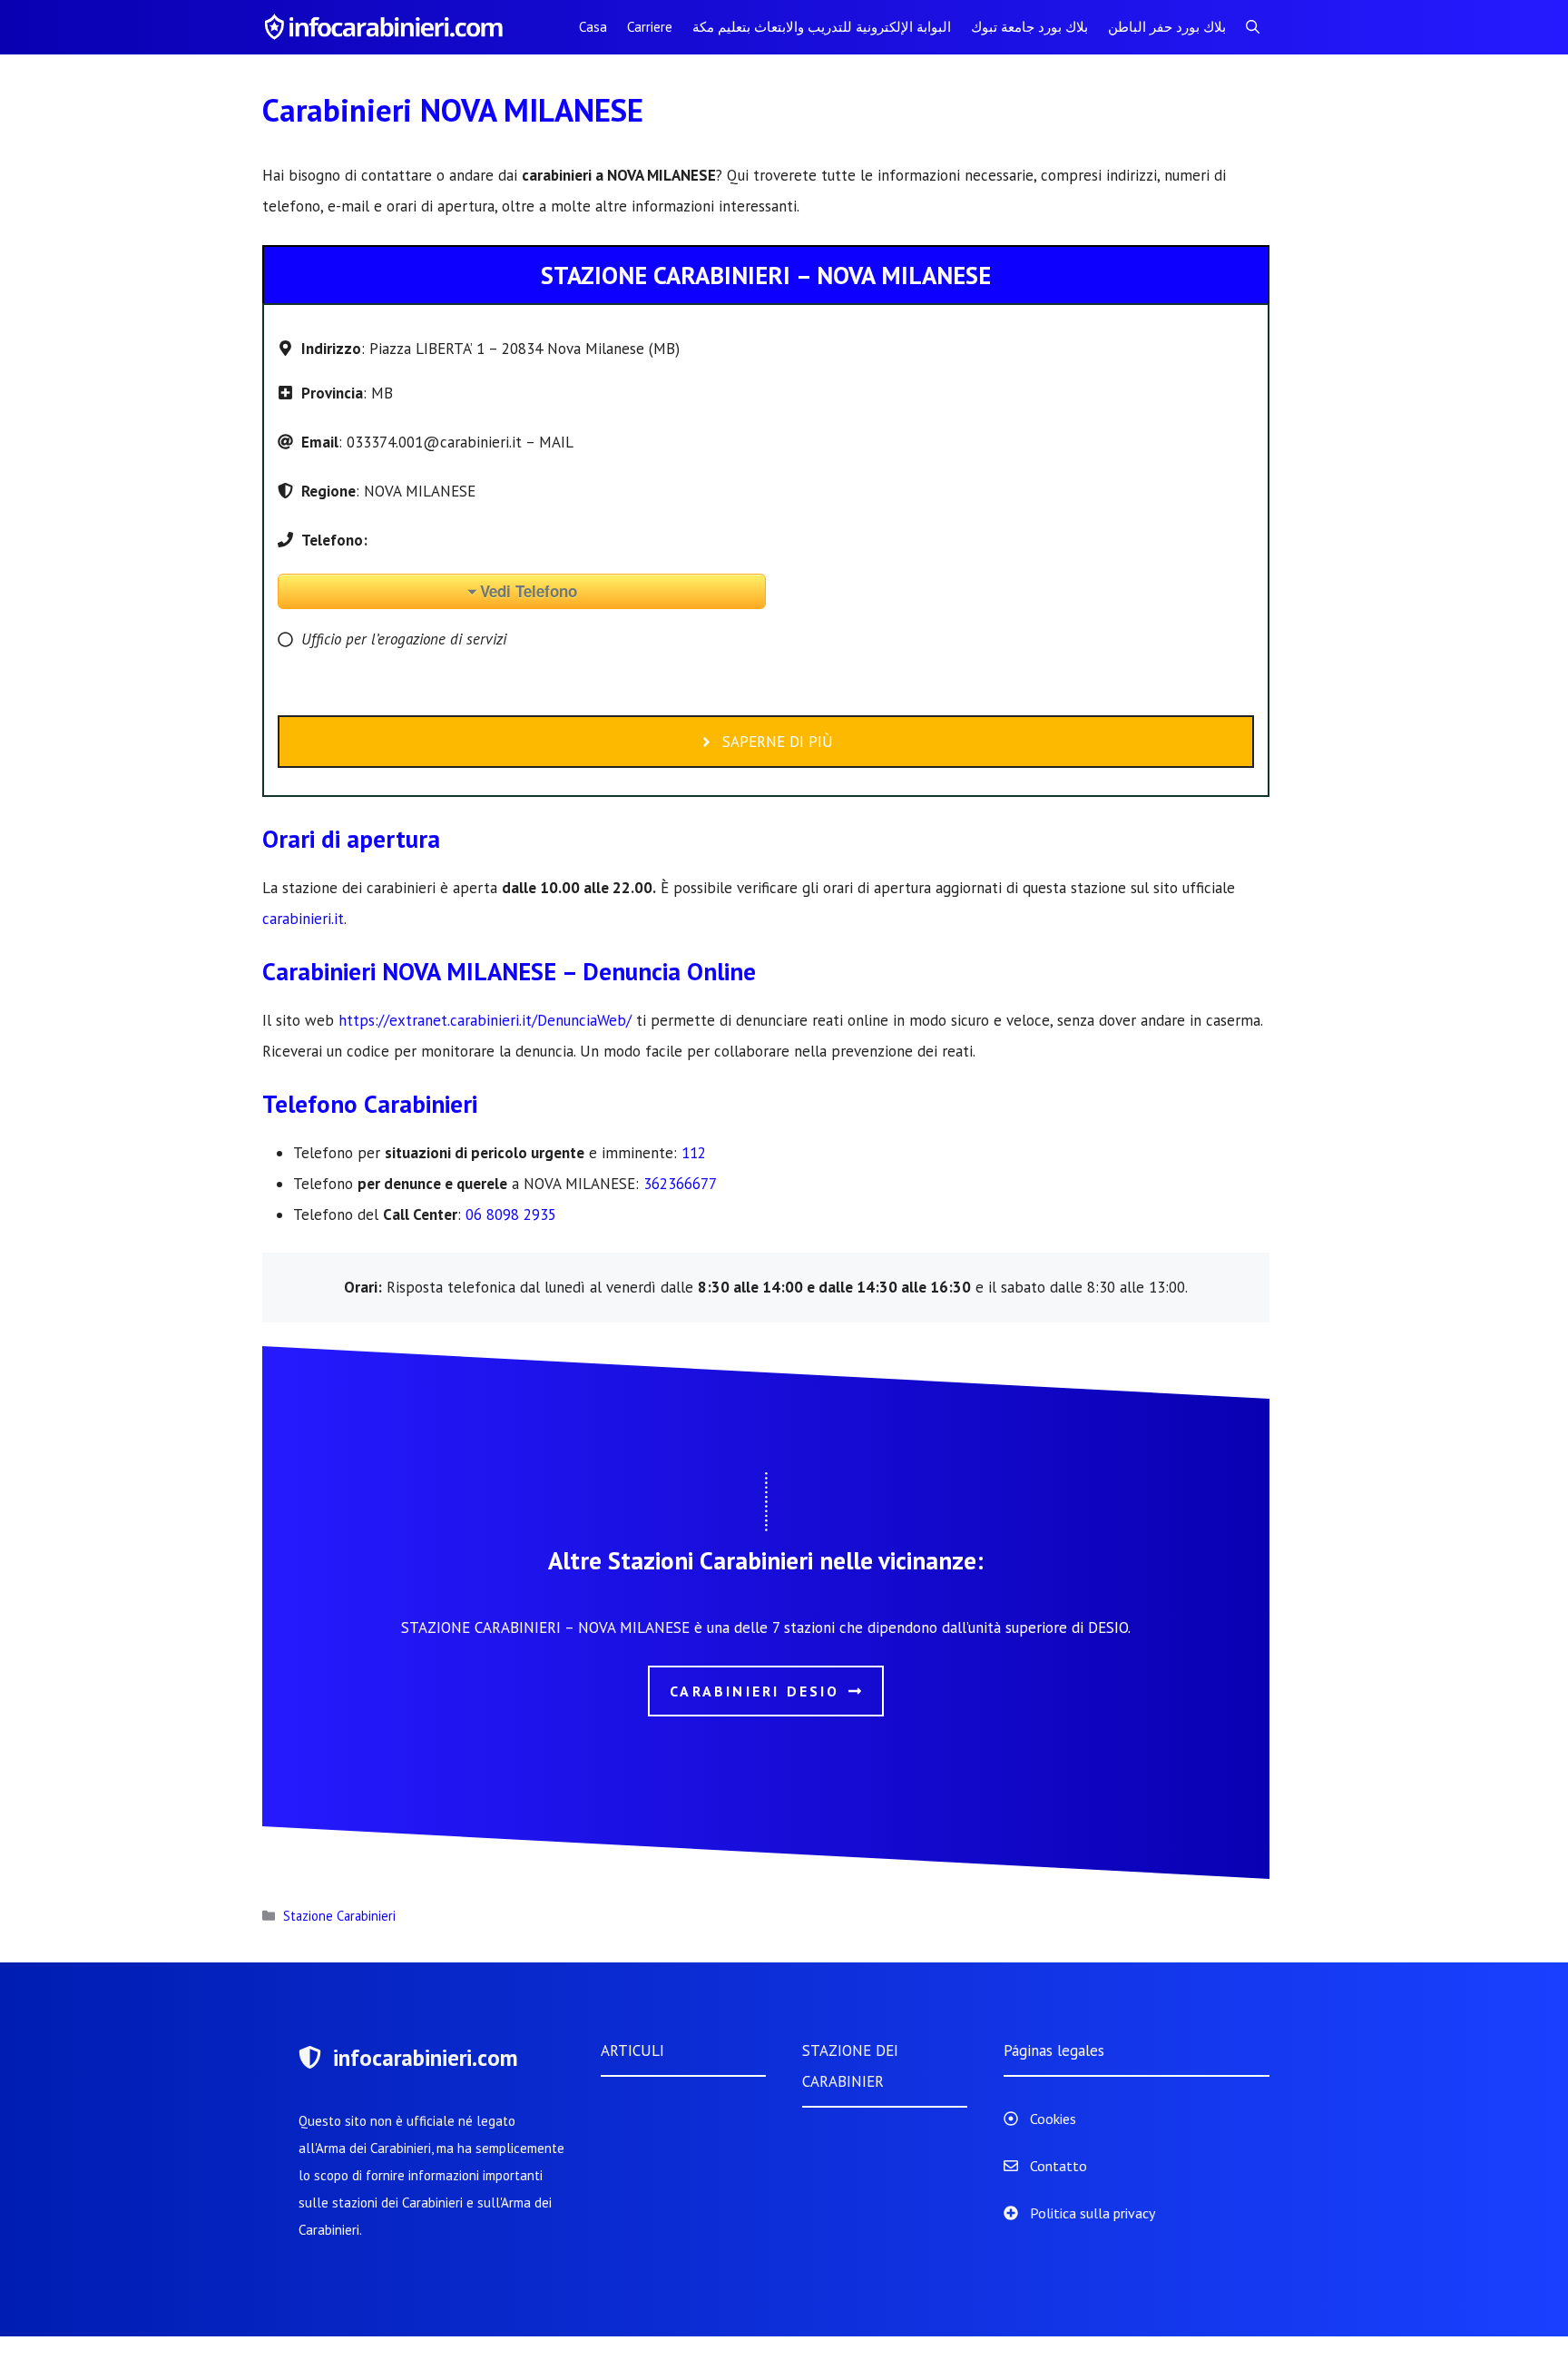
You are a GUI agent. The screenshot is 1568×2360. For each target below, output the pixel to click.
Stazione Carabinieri (339, 1916)
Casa (593, 27)
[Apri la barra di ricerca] (1253, 27)
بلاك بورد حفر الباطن (1167, 27)
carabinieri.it (303, 919)
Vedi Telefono (529, 591)
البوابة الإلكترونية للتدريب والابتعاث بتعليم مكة (822, 27)
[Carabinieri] (387, 27)
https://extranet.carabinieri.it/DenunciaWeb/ (485, 1020)
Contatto (1058, 2166)
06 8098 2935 (511, 1214)
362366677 (680, 1184)
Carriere (650, 27)
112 (694, 1153)
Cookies (1053, 2119)
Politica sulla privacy (1093, 2213)
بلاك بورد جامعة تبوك (1029, 27)
